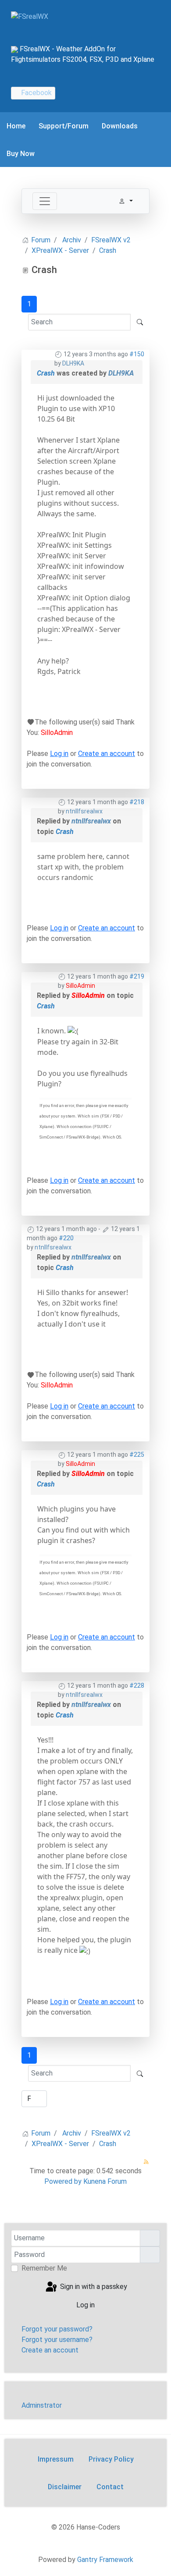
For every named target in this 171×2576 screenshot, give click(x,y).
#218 (137, 802)
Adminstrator (42, 2405)
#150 (137, 354)
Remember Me (44, 2268)
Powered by (63, 2181)
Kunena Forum (105, 2181)
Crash (46, 373)
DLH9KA (73, 363)
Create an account (107, 754)
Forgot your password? (57, 2329)
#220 (66, 1238)
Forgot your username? (57, 2340)
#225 (137, 1455)
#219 (137, 976)
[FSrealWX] (30, 16)
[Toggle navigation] (45, 201)
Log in (59, 754)
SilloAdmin (57, 733)
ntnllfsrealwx (84, 811)
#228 (137, 1685)
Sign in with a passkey (93, 2287)
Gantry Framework (105, 2560)
